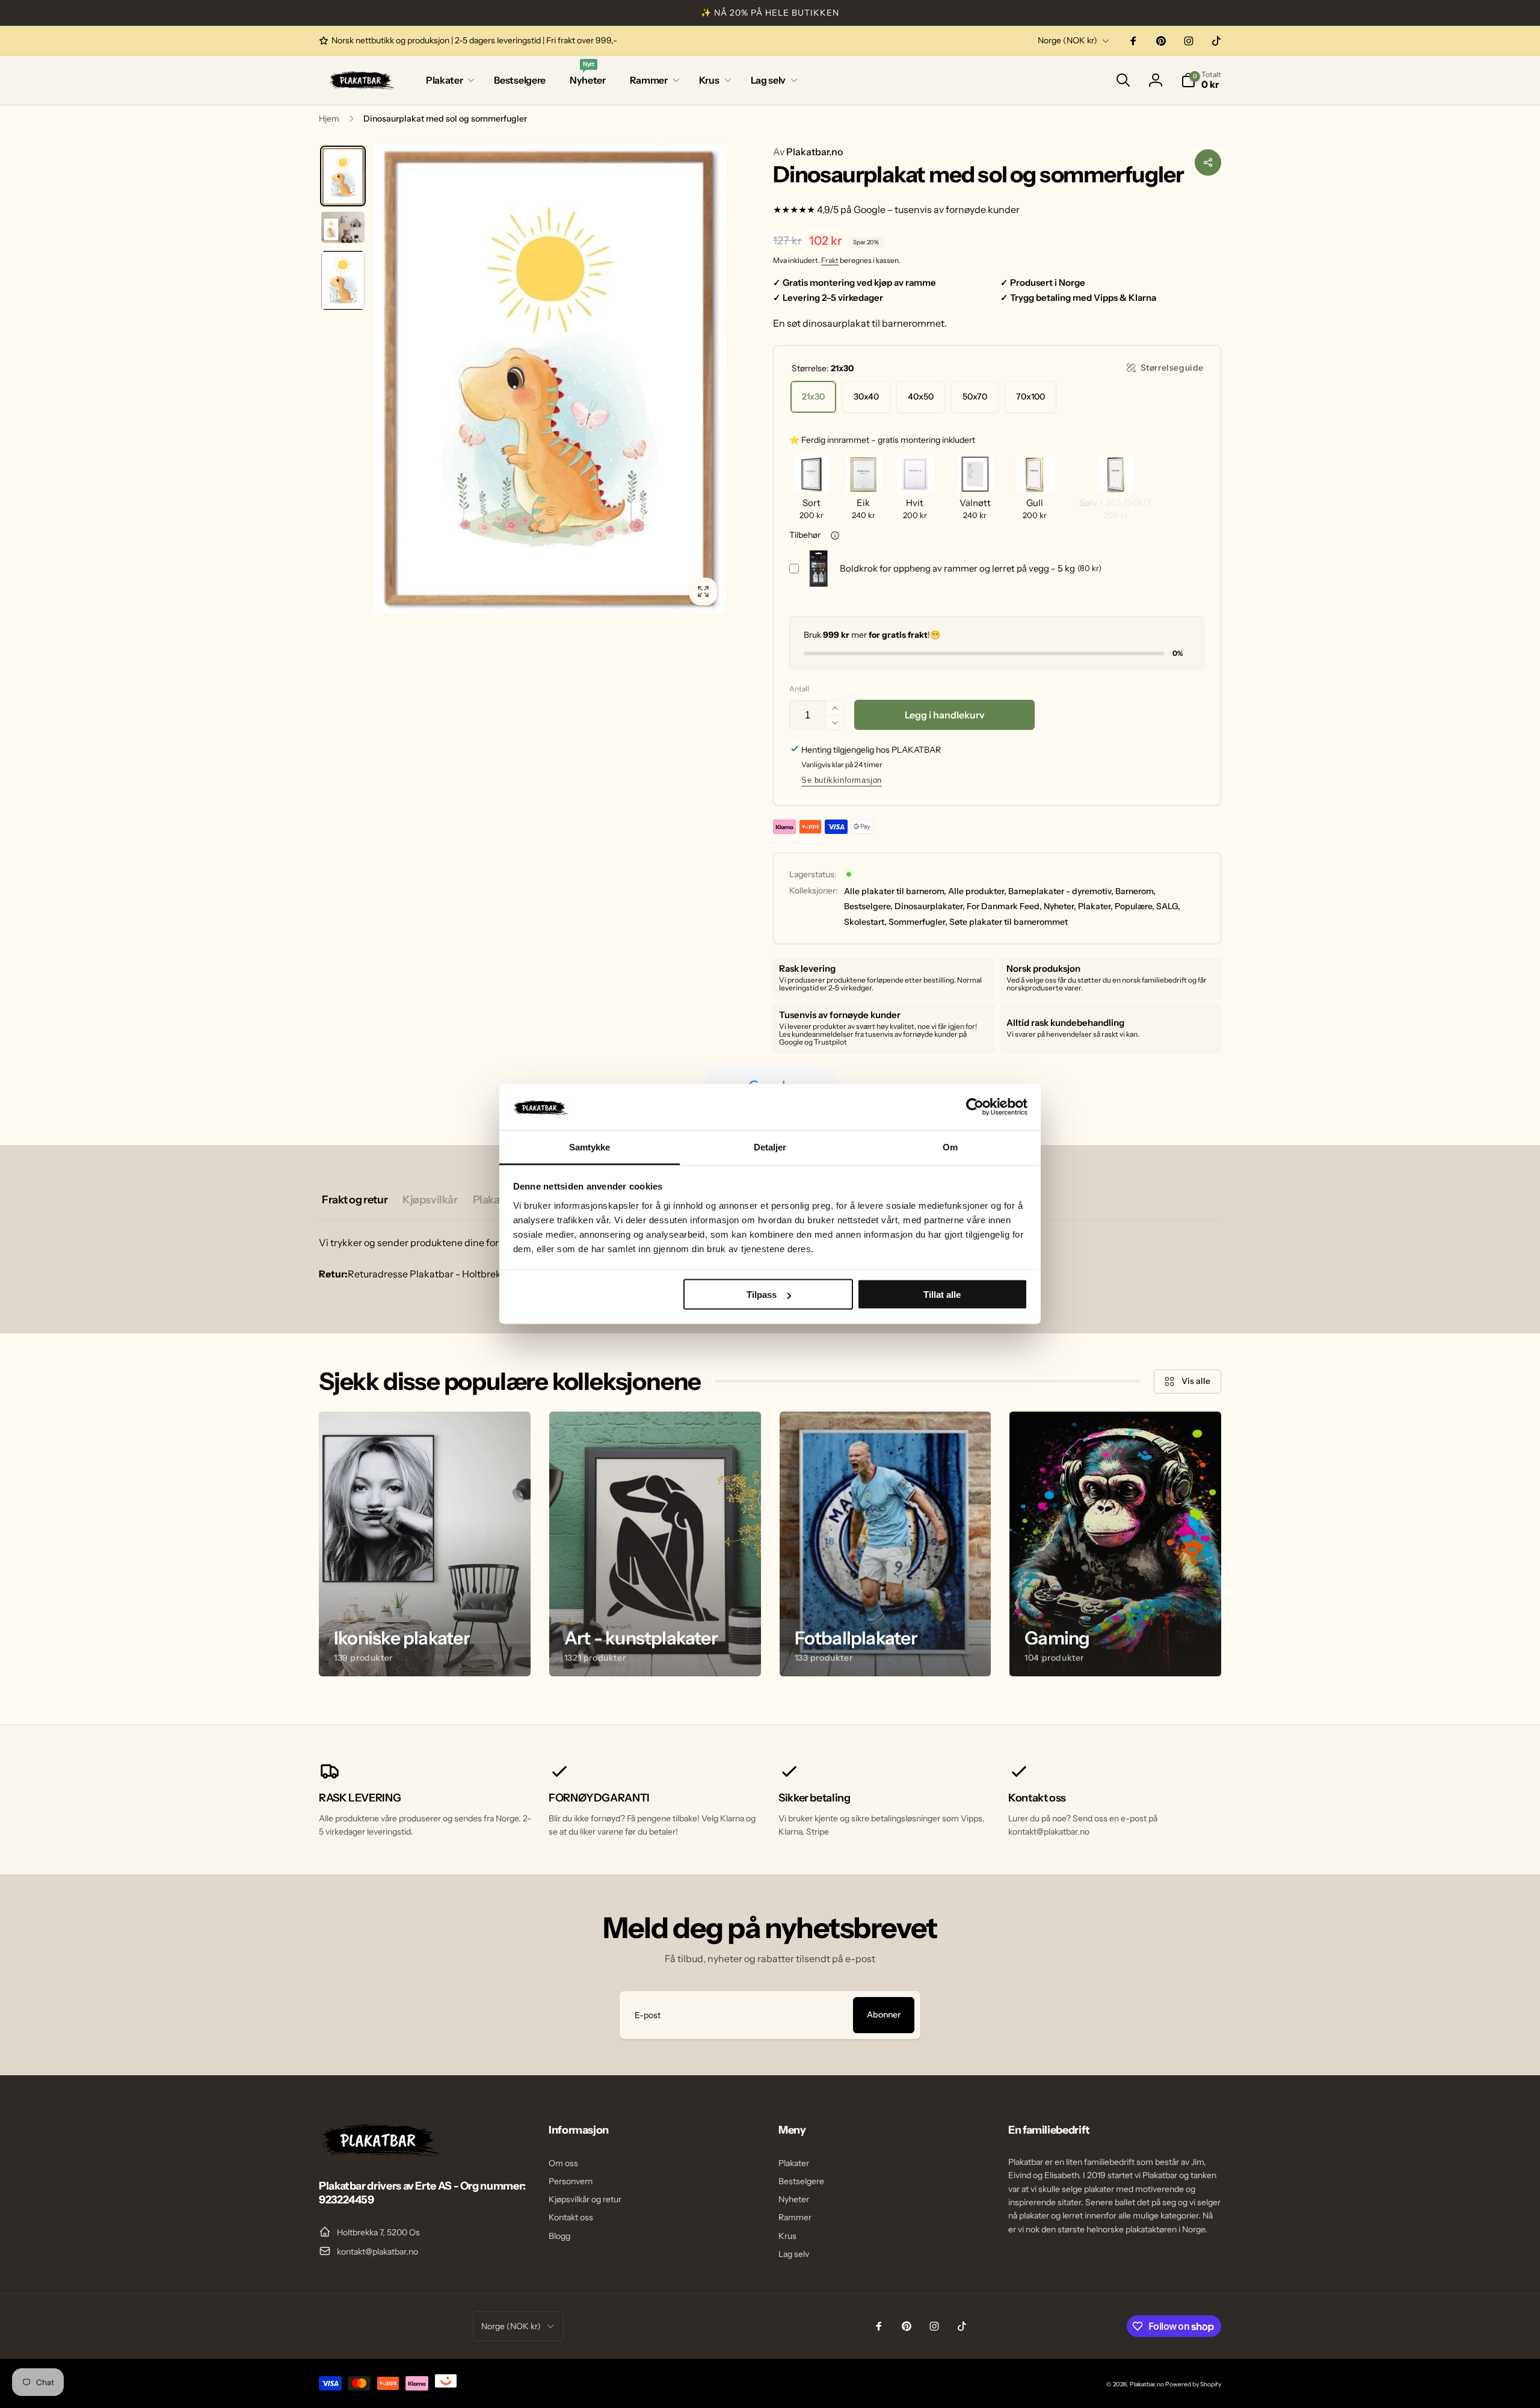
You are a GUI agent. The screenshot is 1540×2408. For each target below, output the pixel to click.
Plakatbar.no (808, 152)
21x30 (813, 397)
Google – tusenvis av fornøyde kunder (937, 209)
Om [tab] (950, 1147)
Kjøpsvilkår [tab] (430, 1200)
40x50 (921, 397)
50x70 (975, 397)
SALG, (1168, 906)
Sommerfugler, (918, 922)
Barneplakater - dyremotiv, (1061, 891)
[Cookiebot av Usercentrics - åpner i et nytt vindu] (975, 1107)
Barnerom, (1135, 891)
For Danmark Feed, (1004, 906)
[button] (448, 80)
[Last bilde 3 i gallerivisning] (343, 280)
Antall (799, 689)
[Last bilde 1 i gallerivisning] (343, 176)
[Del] (1208, 162)
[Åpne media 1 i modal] (549, 379)
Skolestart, (865, 922)
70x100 (1030, 397)
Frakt (830, 260)
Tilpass (762, 1295)
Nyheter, (1060, 906)
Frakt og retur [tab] (355, 1200)
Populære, (1135, 906)
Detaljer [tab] (770, 1147)
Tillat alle (942, 1295)
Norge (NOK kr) (1067, 40)
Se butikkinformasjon (842, 780)
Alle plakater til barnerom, (895, 891)
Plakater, (1095, 906)
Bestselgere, (868, 906)
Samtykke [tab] (590, 1147)
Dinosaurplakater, (930, 906)
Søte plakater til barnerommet (1009, 922)
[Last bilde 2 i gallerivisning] (343, 227)
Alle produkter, (977, 891)
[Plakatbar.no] (379, 2153)
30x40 (866, 397)
